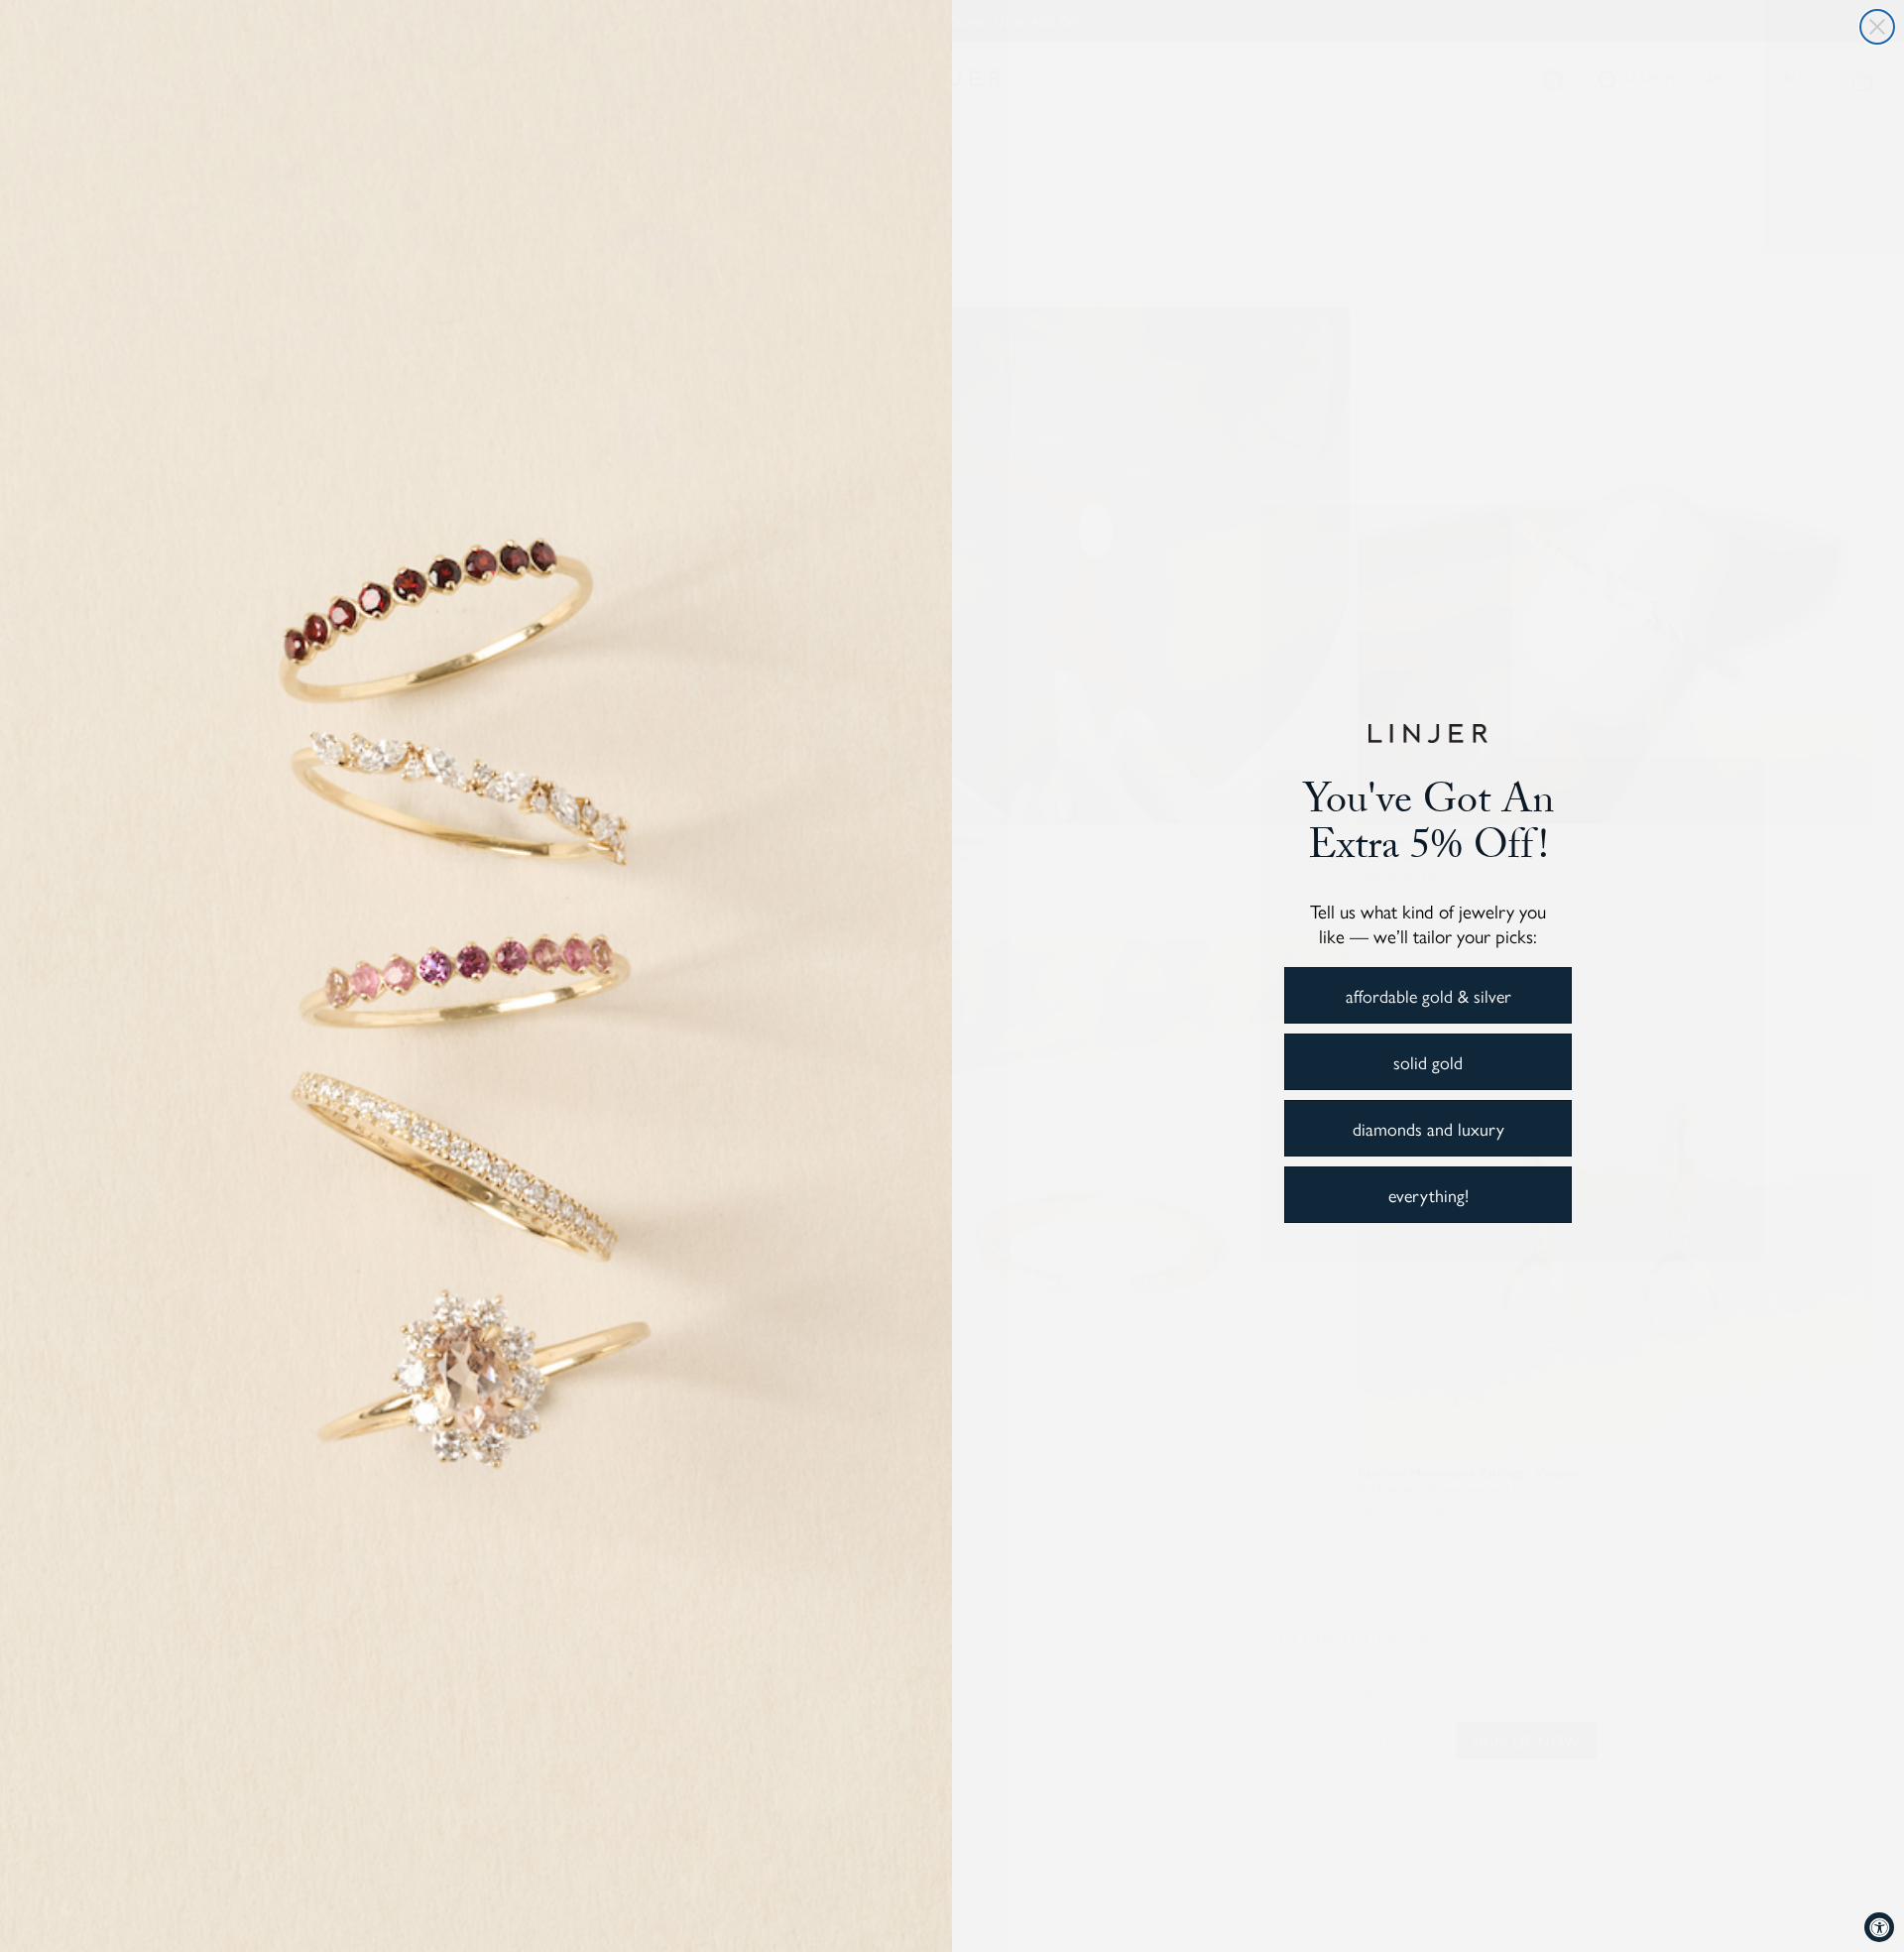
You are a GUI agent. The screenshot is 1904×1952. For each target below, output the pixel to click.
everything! (1428, 1195)
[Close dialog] (1877, 27)
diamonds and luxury (1428, 1128)
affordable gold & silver (1428, 995)
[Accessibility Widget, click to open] (1879, 1927)
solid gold (1428, 1062)
